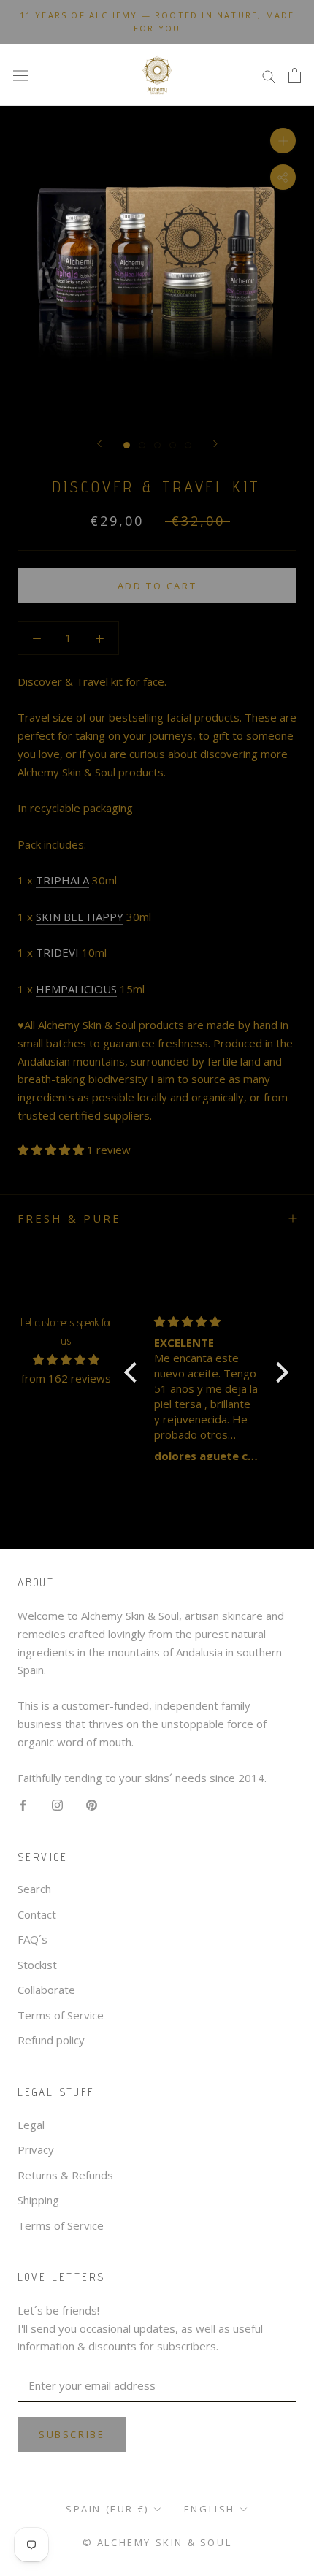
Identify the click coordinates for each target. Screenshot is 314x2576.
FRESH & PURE (69, 1218)
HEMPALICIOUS (76, 989)
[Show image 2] (142, 445)
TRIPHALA (62, 880)
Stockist (37, 1965)
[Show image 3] (157, 445)
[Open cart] (295, 75)
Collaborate (46, 1990)
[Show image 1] (127, 445)
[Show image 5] (188, 445)
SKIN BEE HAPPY (80, 917)
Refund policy (51, 2040)
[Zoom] (283, 141)
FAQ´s (32, 1939)
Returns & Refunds (65, 2175)
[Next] (215, 444)
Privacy (36, 2149)
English (210, 2509)
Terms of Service (61, 2015)
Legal (31, 2125)
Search (34, 1889)
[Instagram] (57, 1804)
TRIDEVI (59, 952)
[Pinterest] (92, 1804)
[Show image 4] (173, 445)
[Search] (269, 75)
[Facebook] (23, 1804)
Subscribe (72, 2434)
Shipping (38, 2200)
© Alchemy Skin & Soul (157, 2542)
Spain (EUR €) (107, 2509)
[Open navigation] (20, 75)
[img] (66, 1360)
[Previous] (99, 444)
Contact (37, 1914)
